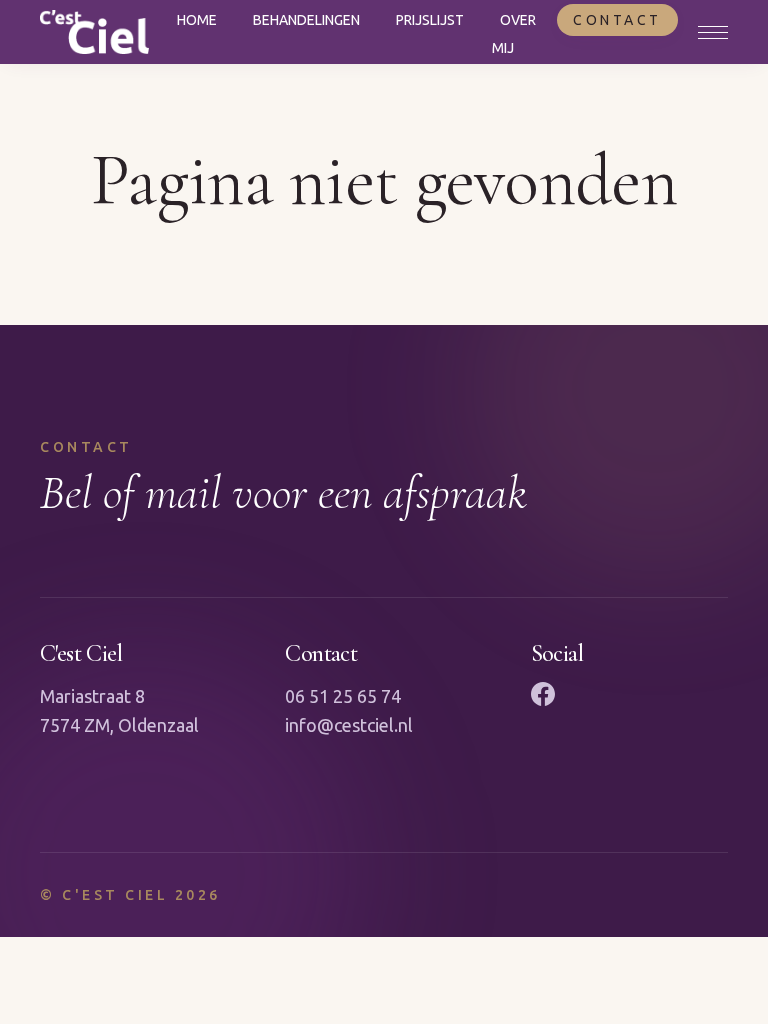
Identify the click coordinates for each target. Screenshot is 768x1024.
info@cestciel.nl (349, 725)
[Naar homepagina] (94, 32)
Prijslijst (430, 20)
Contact (617, 20)
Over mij (514, 34)
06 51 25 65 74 (343, 696)
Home (197, 20)
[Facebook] (543, 694)
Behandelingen (306, 20)
